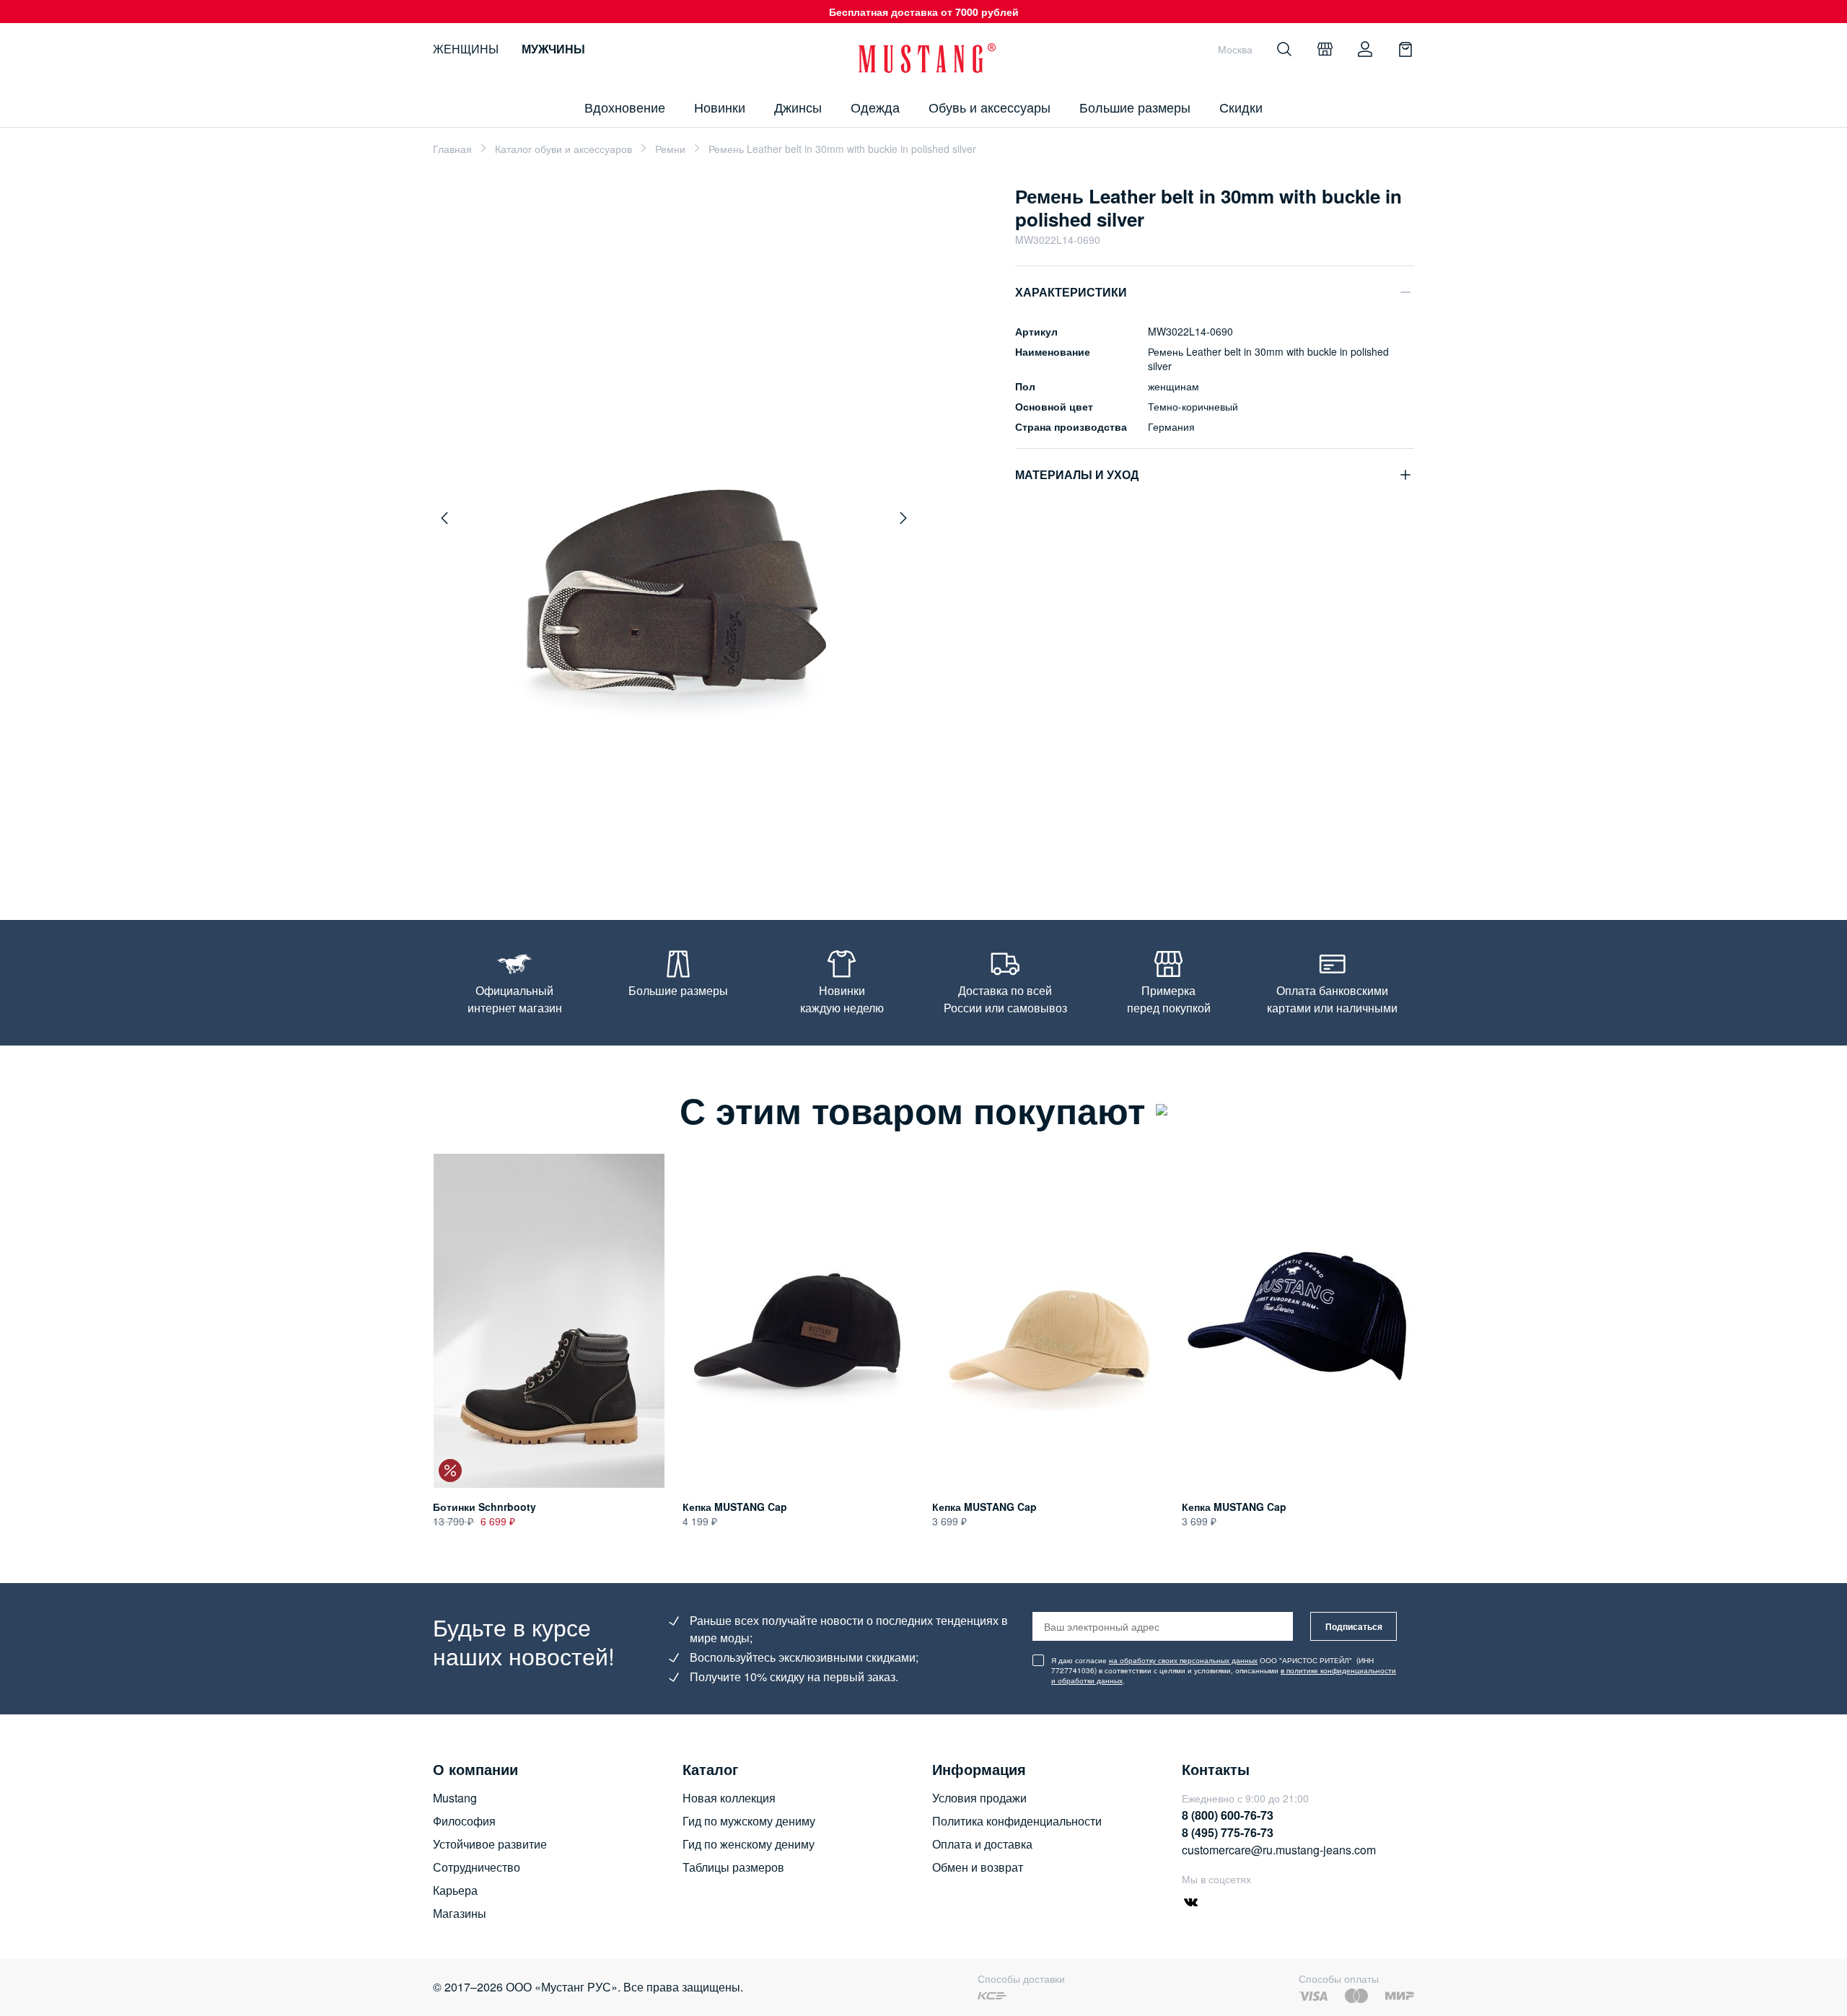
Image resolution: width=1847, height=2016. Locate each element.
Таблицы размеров (733, 1867)
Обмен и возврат (978, 1867)
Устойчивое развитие (490, 1844)
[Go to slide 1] (667, 853)
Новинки (720, 107)
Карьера (455, 1890)
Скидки (1241, 107)
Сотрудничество (477, 1867)
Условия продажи (979, 1798)
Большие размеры (1135, 107)
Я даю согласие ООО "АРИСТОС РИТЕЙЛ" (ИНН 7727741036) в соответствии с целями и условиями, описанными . (1224, 1670)
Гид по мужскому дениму (749, 1821)
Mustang (455, 1798)
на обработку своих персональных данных (1183, 1660)
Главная (452, 149)
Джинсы (798, 107)
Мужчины (553, 49)
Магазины (460, 1913)
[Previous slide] (444, 518)
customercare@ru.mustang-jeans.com (1279, 1850)
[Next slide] (903, 518)
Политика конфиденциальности (1017, 1821)
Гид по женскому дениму (749, 1844)
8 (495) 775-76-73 (1228, 1832)
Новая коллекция (729, 1798)
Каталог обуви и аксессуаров (563, 149)
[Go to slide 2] (685, 853)
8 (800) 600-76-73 (1228, 1815)
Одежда (875, 107)
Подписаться (1354, 1626)
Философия (464, 1821)
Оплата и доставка (982, 1844)
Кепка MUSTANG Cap (735, 1507)
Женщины (466, 49)
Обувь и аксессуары (990, 107)
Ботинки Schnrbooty (484, 1507)
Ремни (670, 149)
